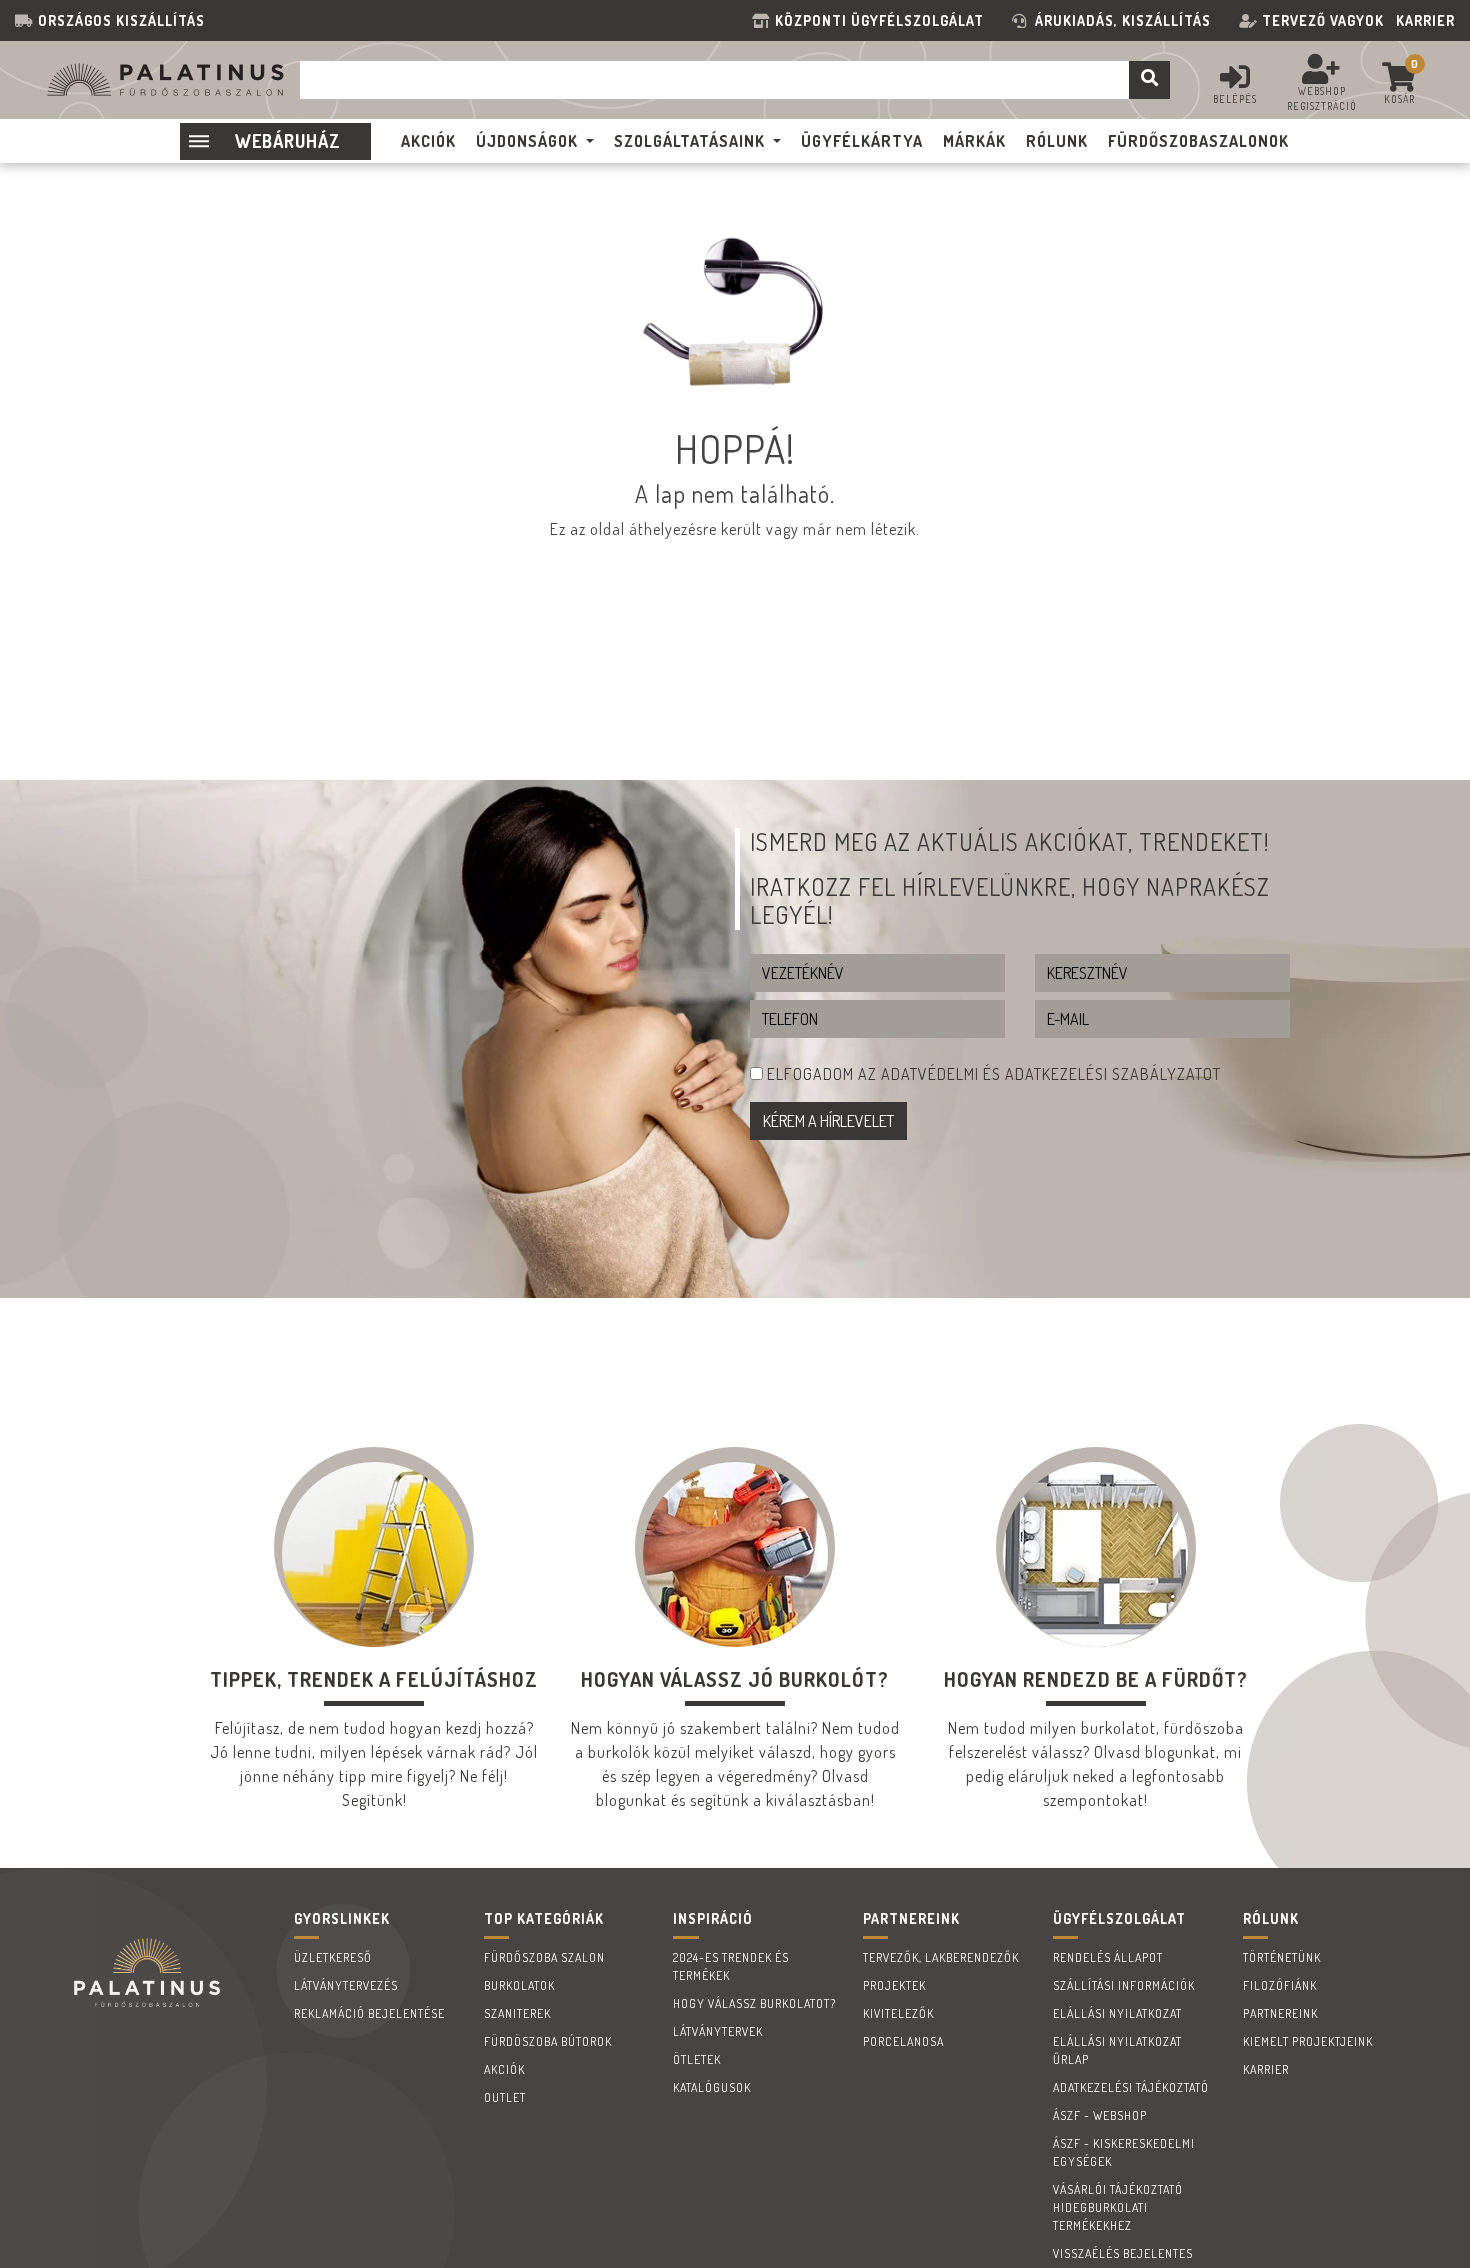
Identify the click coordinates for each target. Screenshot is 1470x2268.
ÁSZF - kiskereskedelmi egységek (1124, 2152)
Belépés (1235, 99)
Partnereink (1280, 2013)
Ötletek (697, 2059)
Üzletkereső (333, 1957)
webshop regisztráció (1322, 98)
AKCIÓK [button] (428, 141)
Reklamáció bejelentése (369, 2013)
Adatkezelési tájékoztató (1131, 2087)
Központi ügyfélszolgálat (883, 20)
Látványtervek (718, 2031)
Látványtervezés (346, 1985)
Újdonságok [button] (527, 141)
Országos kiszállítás (121, 20)
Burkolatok (519, 1985)
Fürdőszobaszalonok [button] (1198, 141)
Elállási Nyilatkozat (1117, 2013)
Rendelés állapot (1108, 1957)
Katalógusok (712, 2087)
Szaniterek (517, 2013)
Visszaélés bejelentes (1123, 2253)
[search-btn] (1149, 80)
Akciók (504, 2069)
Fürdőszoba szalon (544, 1957)
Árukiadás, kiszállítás (1123, 20)
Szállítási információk (1124, 1985)
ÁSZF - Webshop (1100, 2115)
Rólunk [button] (1057, 141)
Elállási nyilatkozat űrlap (1117, 2050)
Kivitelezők (898, 2013)
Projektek (894, 1985)
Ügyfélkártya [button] (862, 141)
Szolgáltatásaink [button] (689, 141)
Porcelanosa (903, 2041)
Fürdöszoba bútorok (548, 2041)
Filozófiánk (1280, 1985)
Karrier (1425, 20)
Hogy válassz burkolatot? (754, 2003)
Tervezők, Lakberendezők (941, 1957)
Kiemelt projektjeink (1308, 2041)
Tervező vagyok (1323, 20)
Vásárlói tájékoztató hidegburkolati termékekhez (1118, 2207)
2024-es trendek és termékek (731, 1966)
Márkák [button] (974, 141)
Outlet (505, 2097)
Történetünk (1282, 1957)
